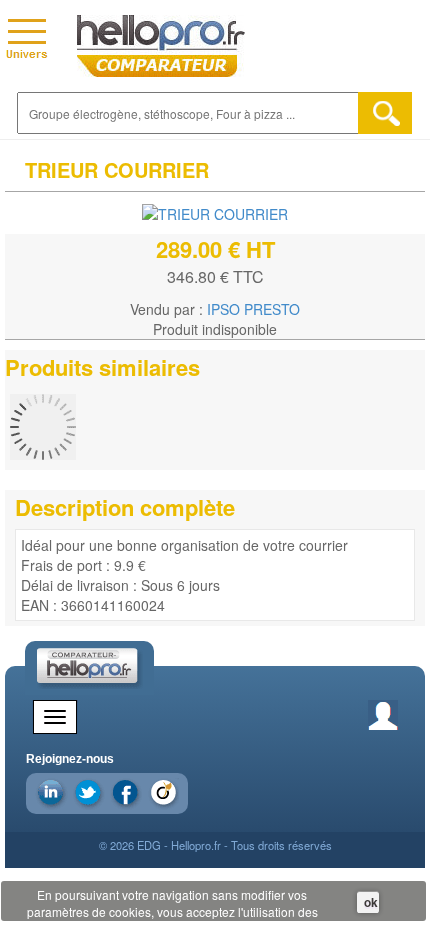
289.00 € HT (215, 249)
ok (371, 902)
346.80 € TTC (215, 276)
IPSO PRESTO (253, 309)
